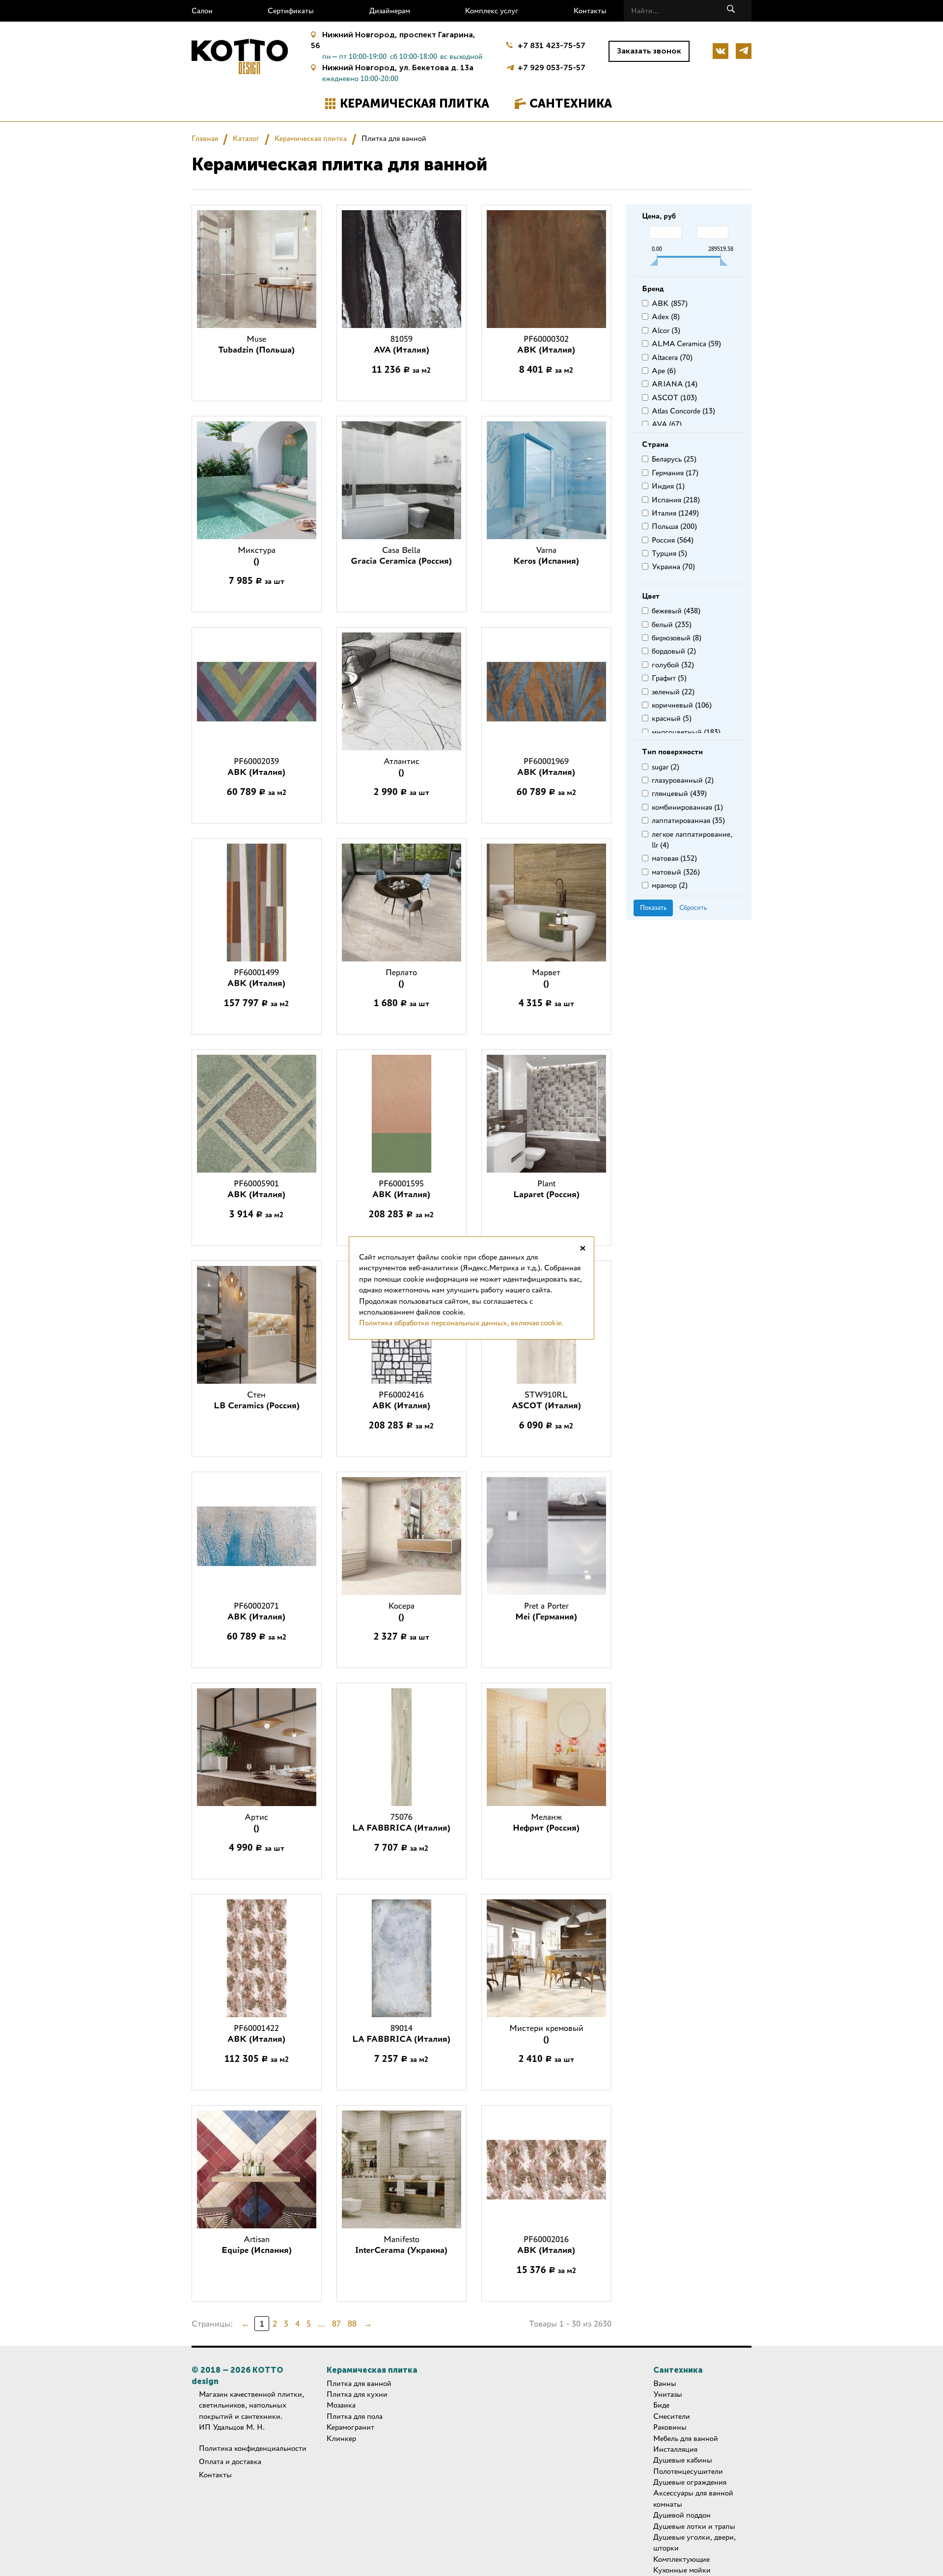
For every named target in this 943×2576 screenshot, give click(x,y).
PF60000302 (546, 344)
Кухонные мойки (682, 2570)
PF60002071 (256, 1611)
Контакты (590, 11)
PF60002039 (256, 767)
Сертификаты (291, 11)
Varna (546, 555)
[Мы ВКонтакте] (721, 51)
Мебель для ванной (686, 2438)
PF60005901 (256, 1189)
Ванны (665, 2383)
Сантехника (571, 103)
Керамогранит (350, 2427)
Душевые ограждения (690, 2482)
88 (352, 2324)
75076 (401, 1822)
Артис (256, 1822)
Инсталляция (675, 2449)
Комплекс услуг (492, 11)
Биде (661, 2405)
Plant (546, 1189)
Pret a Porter (546, 1611)
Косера (402, 1611)
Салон (202, 11)
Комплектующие (681, 2559)
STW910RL (546, 1400)
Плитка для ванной (359, 2383)
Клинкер (341, 2438)
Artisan (257, 2245)
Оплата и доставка (230, 2461)
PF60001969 (546, 767)
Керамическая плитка (415, 103)
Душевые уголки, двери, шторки (694, 2542)
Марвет (546, 978)
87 (336, 2324)
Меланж (546, 1822)
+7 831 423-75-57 (552, 45)
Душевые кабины (683, 2460)
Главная (205, 138)
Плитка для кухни (357, 2394)
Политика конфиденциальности (253, 2448)
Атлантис (402, 767)
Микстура (257, 555)
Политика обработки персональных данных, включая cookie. (461, 1323)
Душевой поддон (682, 2515)
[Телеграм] (744, 51)
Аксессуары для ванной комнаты (693, 2498)
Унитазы (668, 2394)
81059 (402, 344)
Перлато (401, 978)
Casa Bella (401, 555)
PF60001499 (256, 978)
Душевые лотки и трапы (694, 2526)
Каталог (246, 138)
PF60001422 (256, 2033)
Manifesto (401, 2245)
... (321, 2324)
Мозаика (341, 2405)
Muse (256, 344)
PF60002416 (401, 1400)
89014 (401, 2033)
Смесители (672, 2416)
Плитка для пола (355, 2416)
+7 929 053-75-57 (552, 67)
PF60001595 (401, 1189)
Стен (257, 1400)
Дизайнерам (390, 11)
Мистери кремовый (546, 2033)
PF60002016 (546, 2245)
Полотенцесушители (688, 2471)
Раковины (670, 2427)
